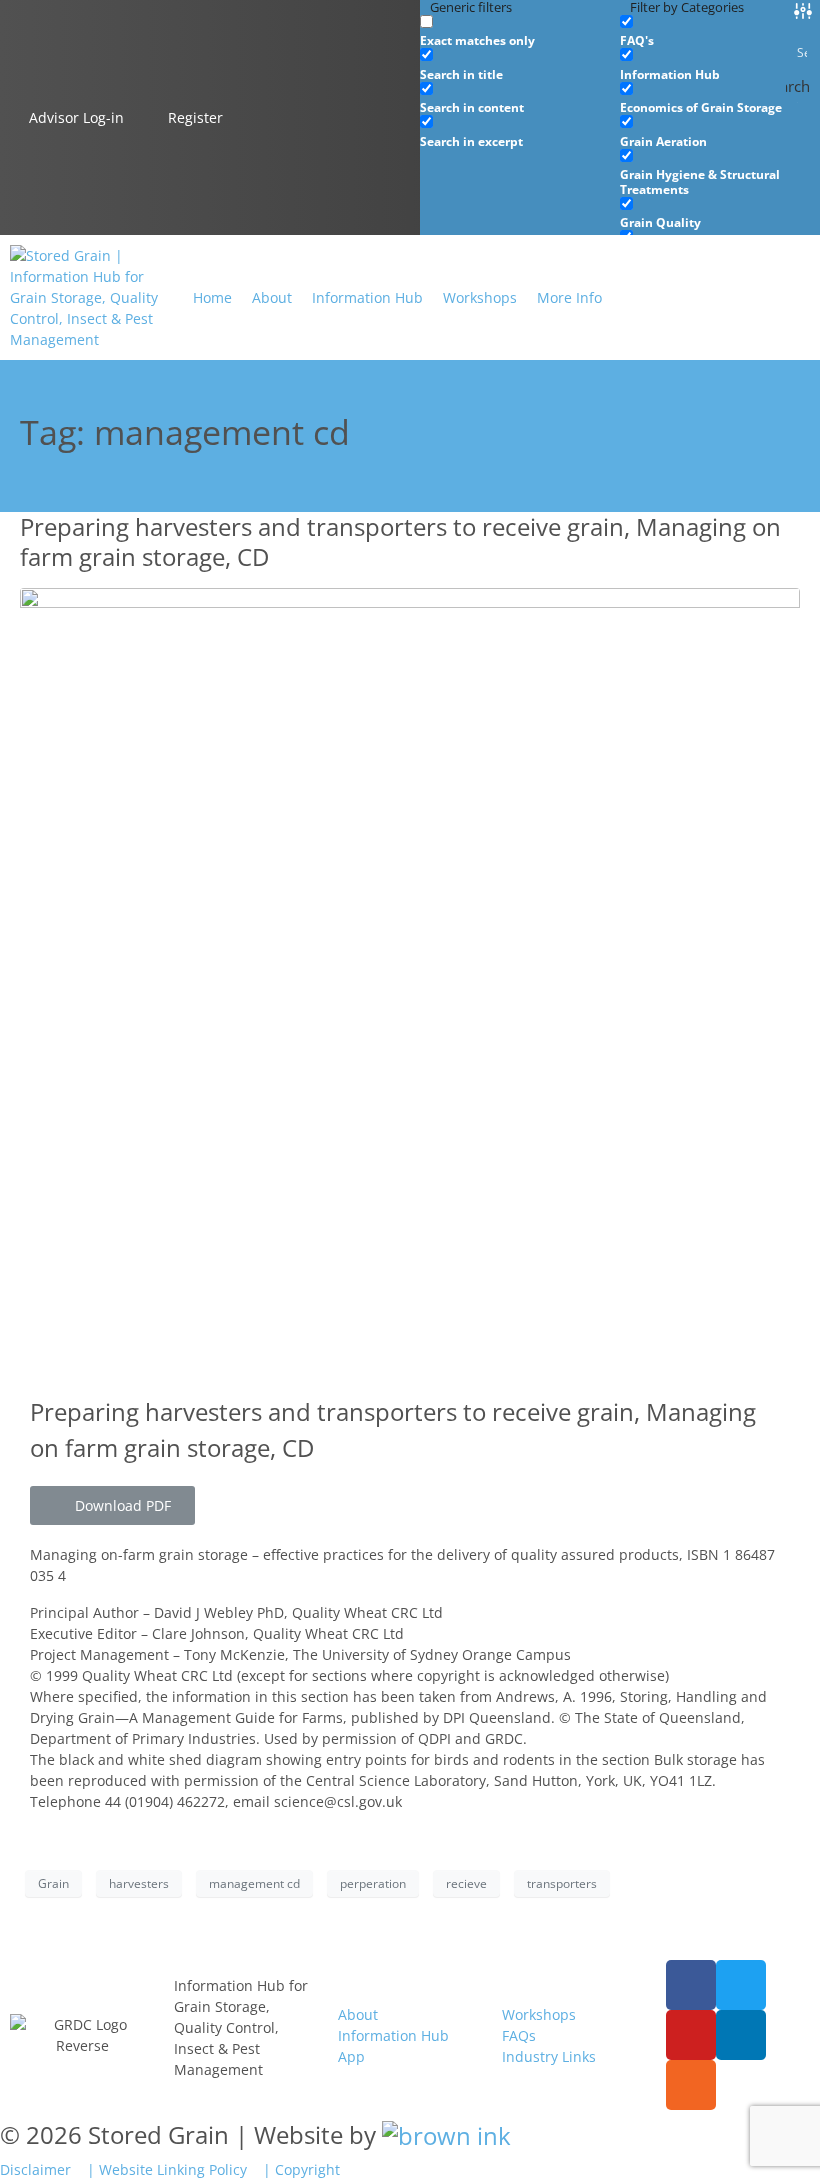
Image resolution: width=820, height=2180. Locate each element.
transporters (562, 1883)
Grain (53, 1883)
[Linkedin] (741, 2035)
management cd (254, 1883)
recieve (466, 1883)
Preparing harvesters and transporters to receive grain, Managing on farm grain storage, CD (400, 541)
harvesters (139, 1883)
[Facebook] (691, 1985)
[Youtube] (691, 2035)
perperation (373, 1883)
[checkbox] (520, 31)
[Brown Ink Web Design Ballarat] (446, 2135)
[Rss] (691, 2085)
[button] (581, 297)
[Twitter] (741, 1985)
